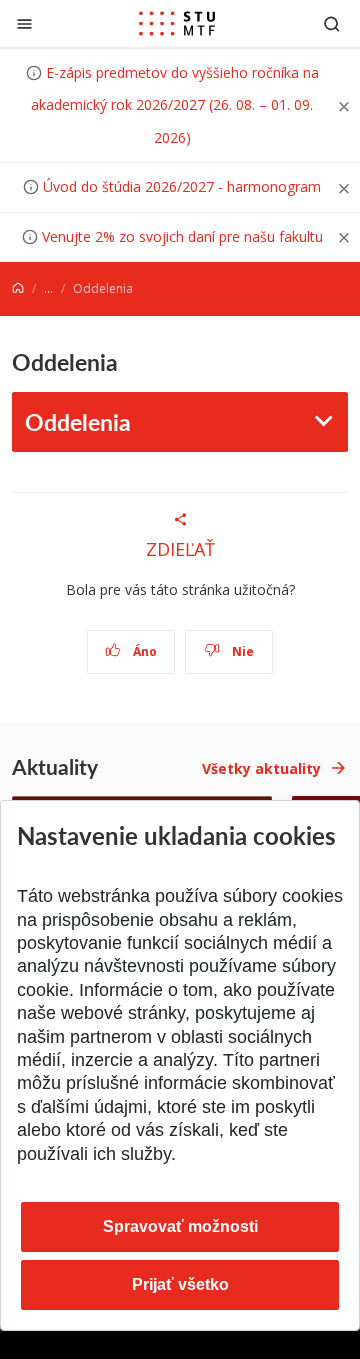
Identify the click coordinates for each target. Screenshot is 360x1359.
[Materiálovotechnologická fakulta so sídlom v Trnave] (177, 24)
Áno (143, 651)
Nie (241, 651)
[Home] (18, 288)
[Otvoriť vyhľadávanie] (332, 23)
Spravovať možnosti (180, 1226)
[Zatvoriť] (24, 23)
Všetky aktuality (261, 768)
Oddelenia (78, 421)
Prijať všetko (180, 1284)
